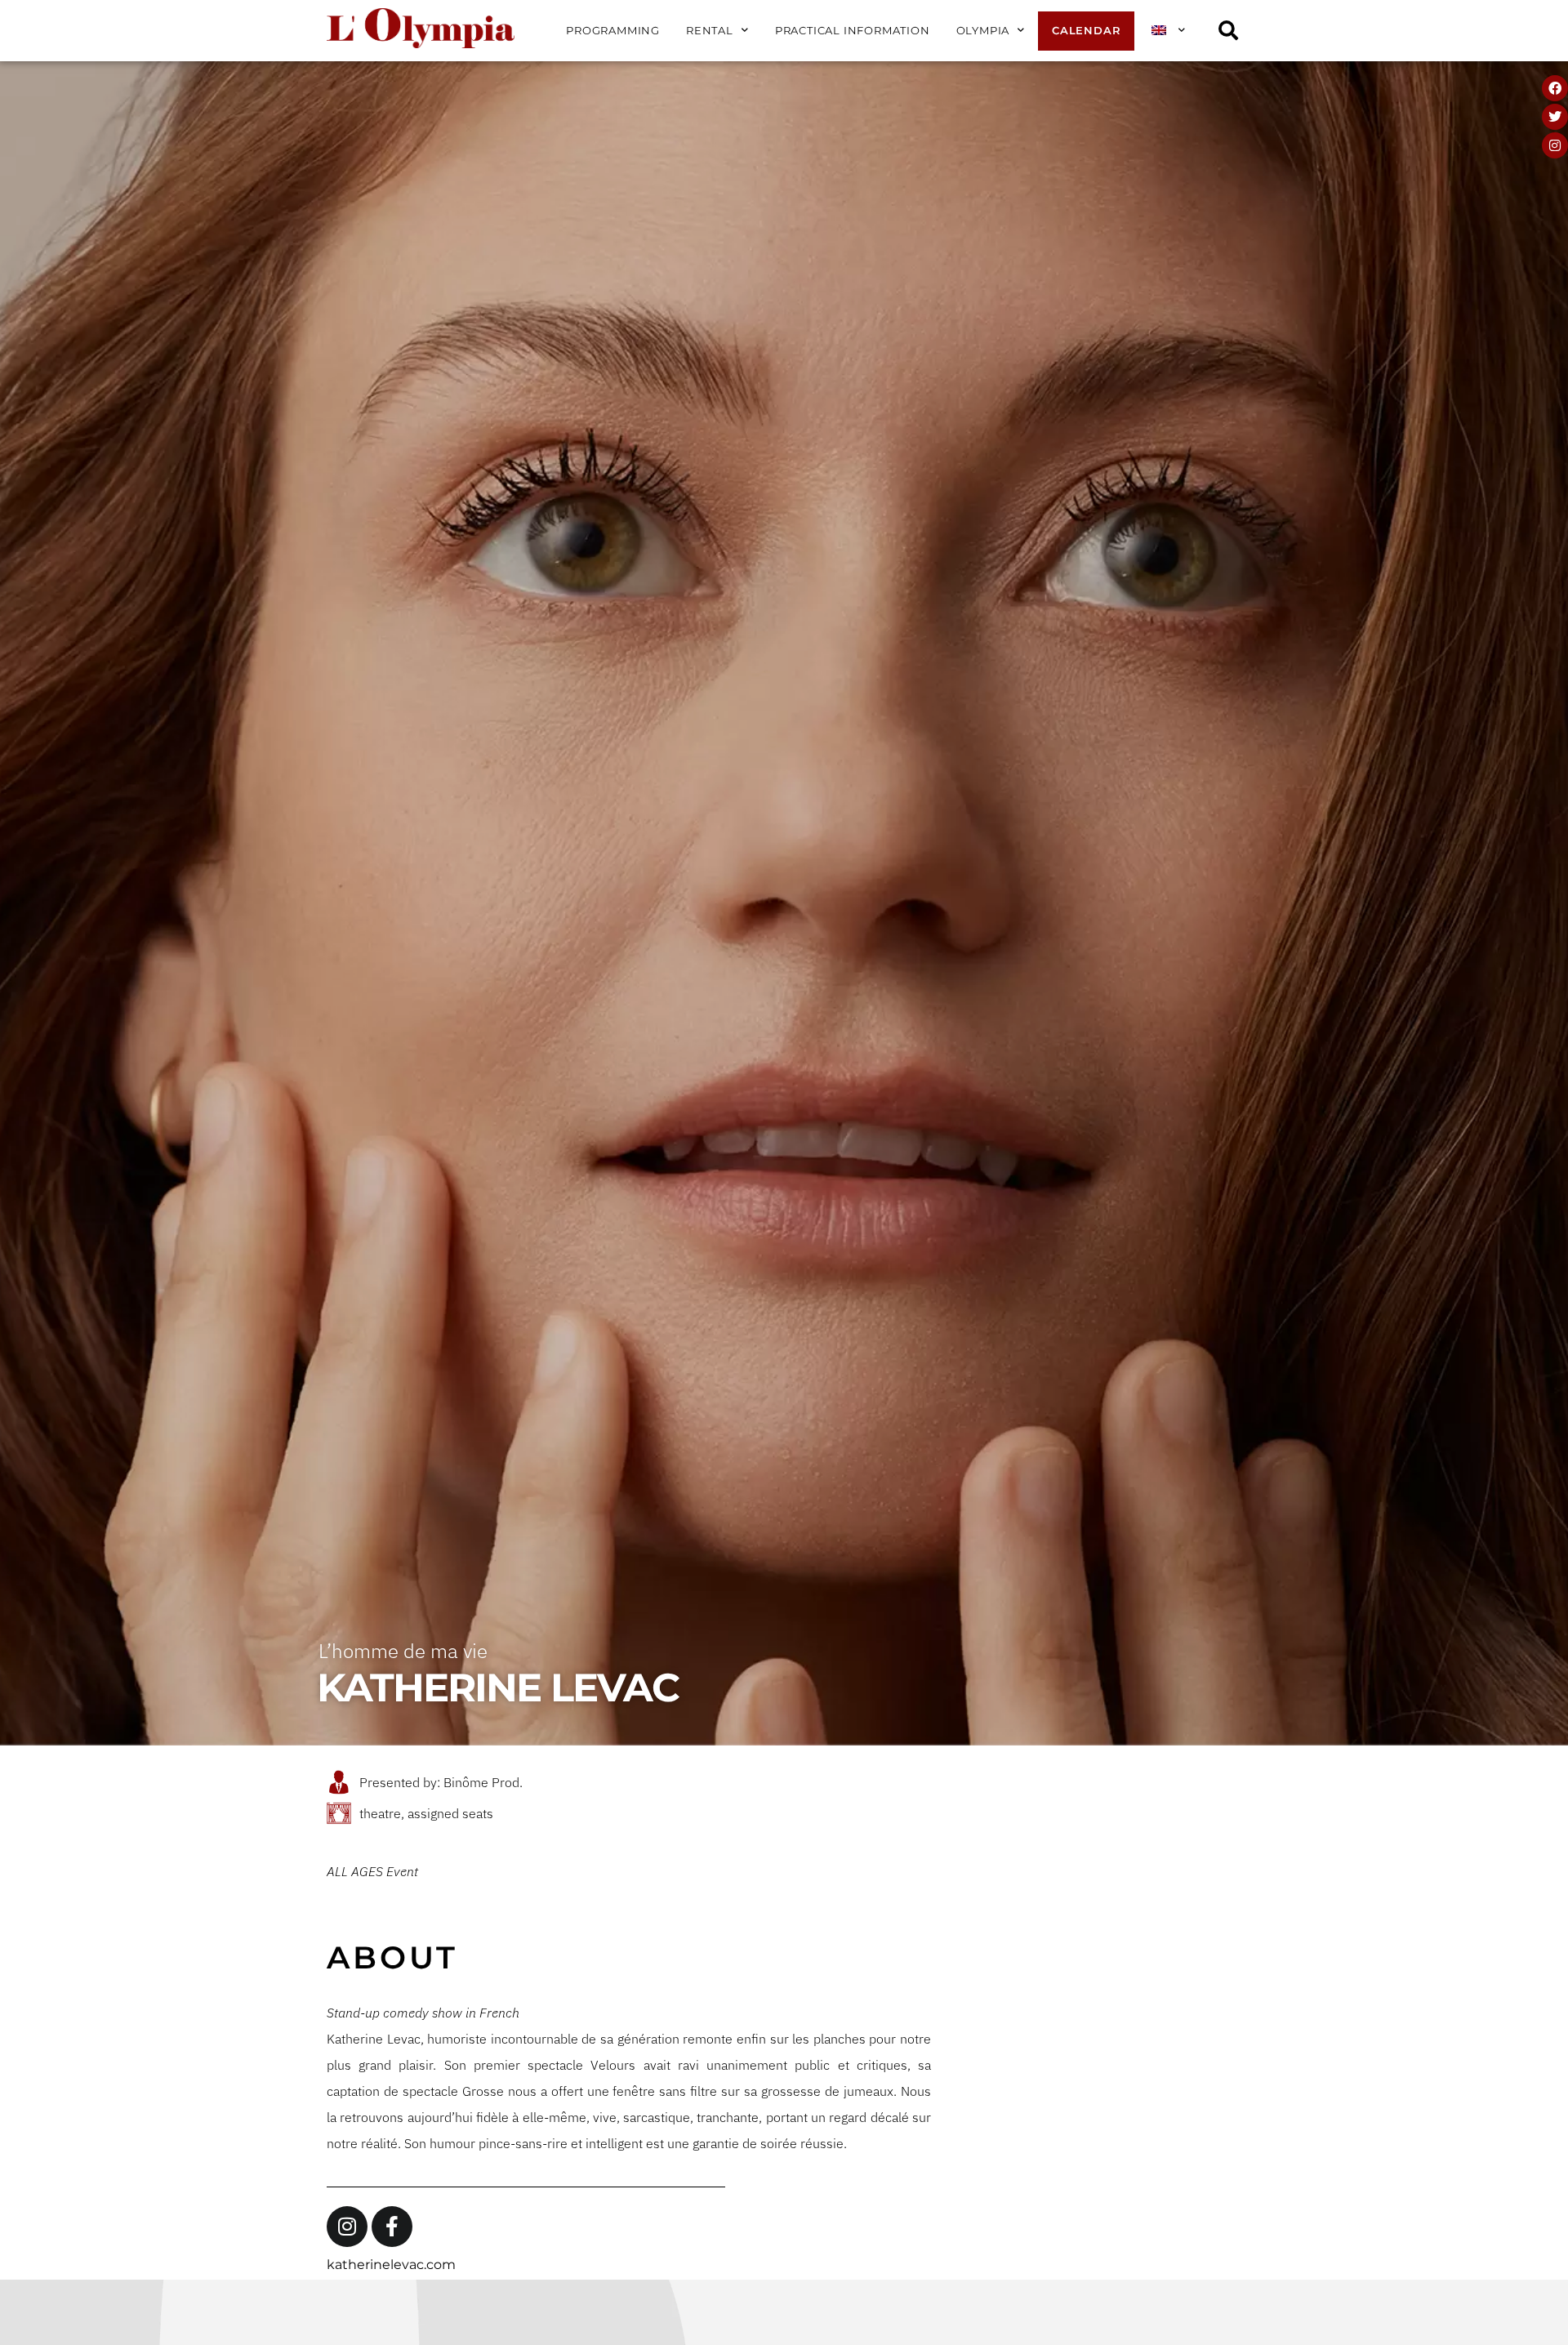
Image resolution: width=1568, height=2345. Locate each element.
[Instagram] (1555, 145)
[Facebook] (1555, 88)
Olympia (983, 31)
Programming (613, 31)
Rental (710, 31)
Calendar (1086, 31)
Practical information (853, 31)
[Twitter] (1555, 117)
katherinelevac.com (391, 2265)
